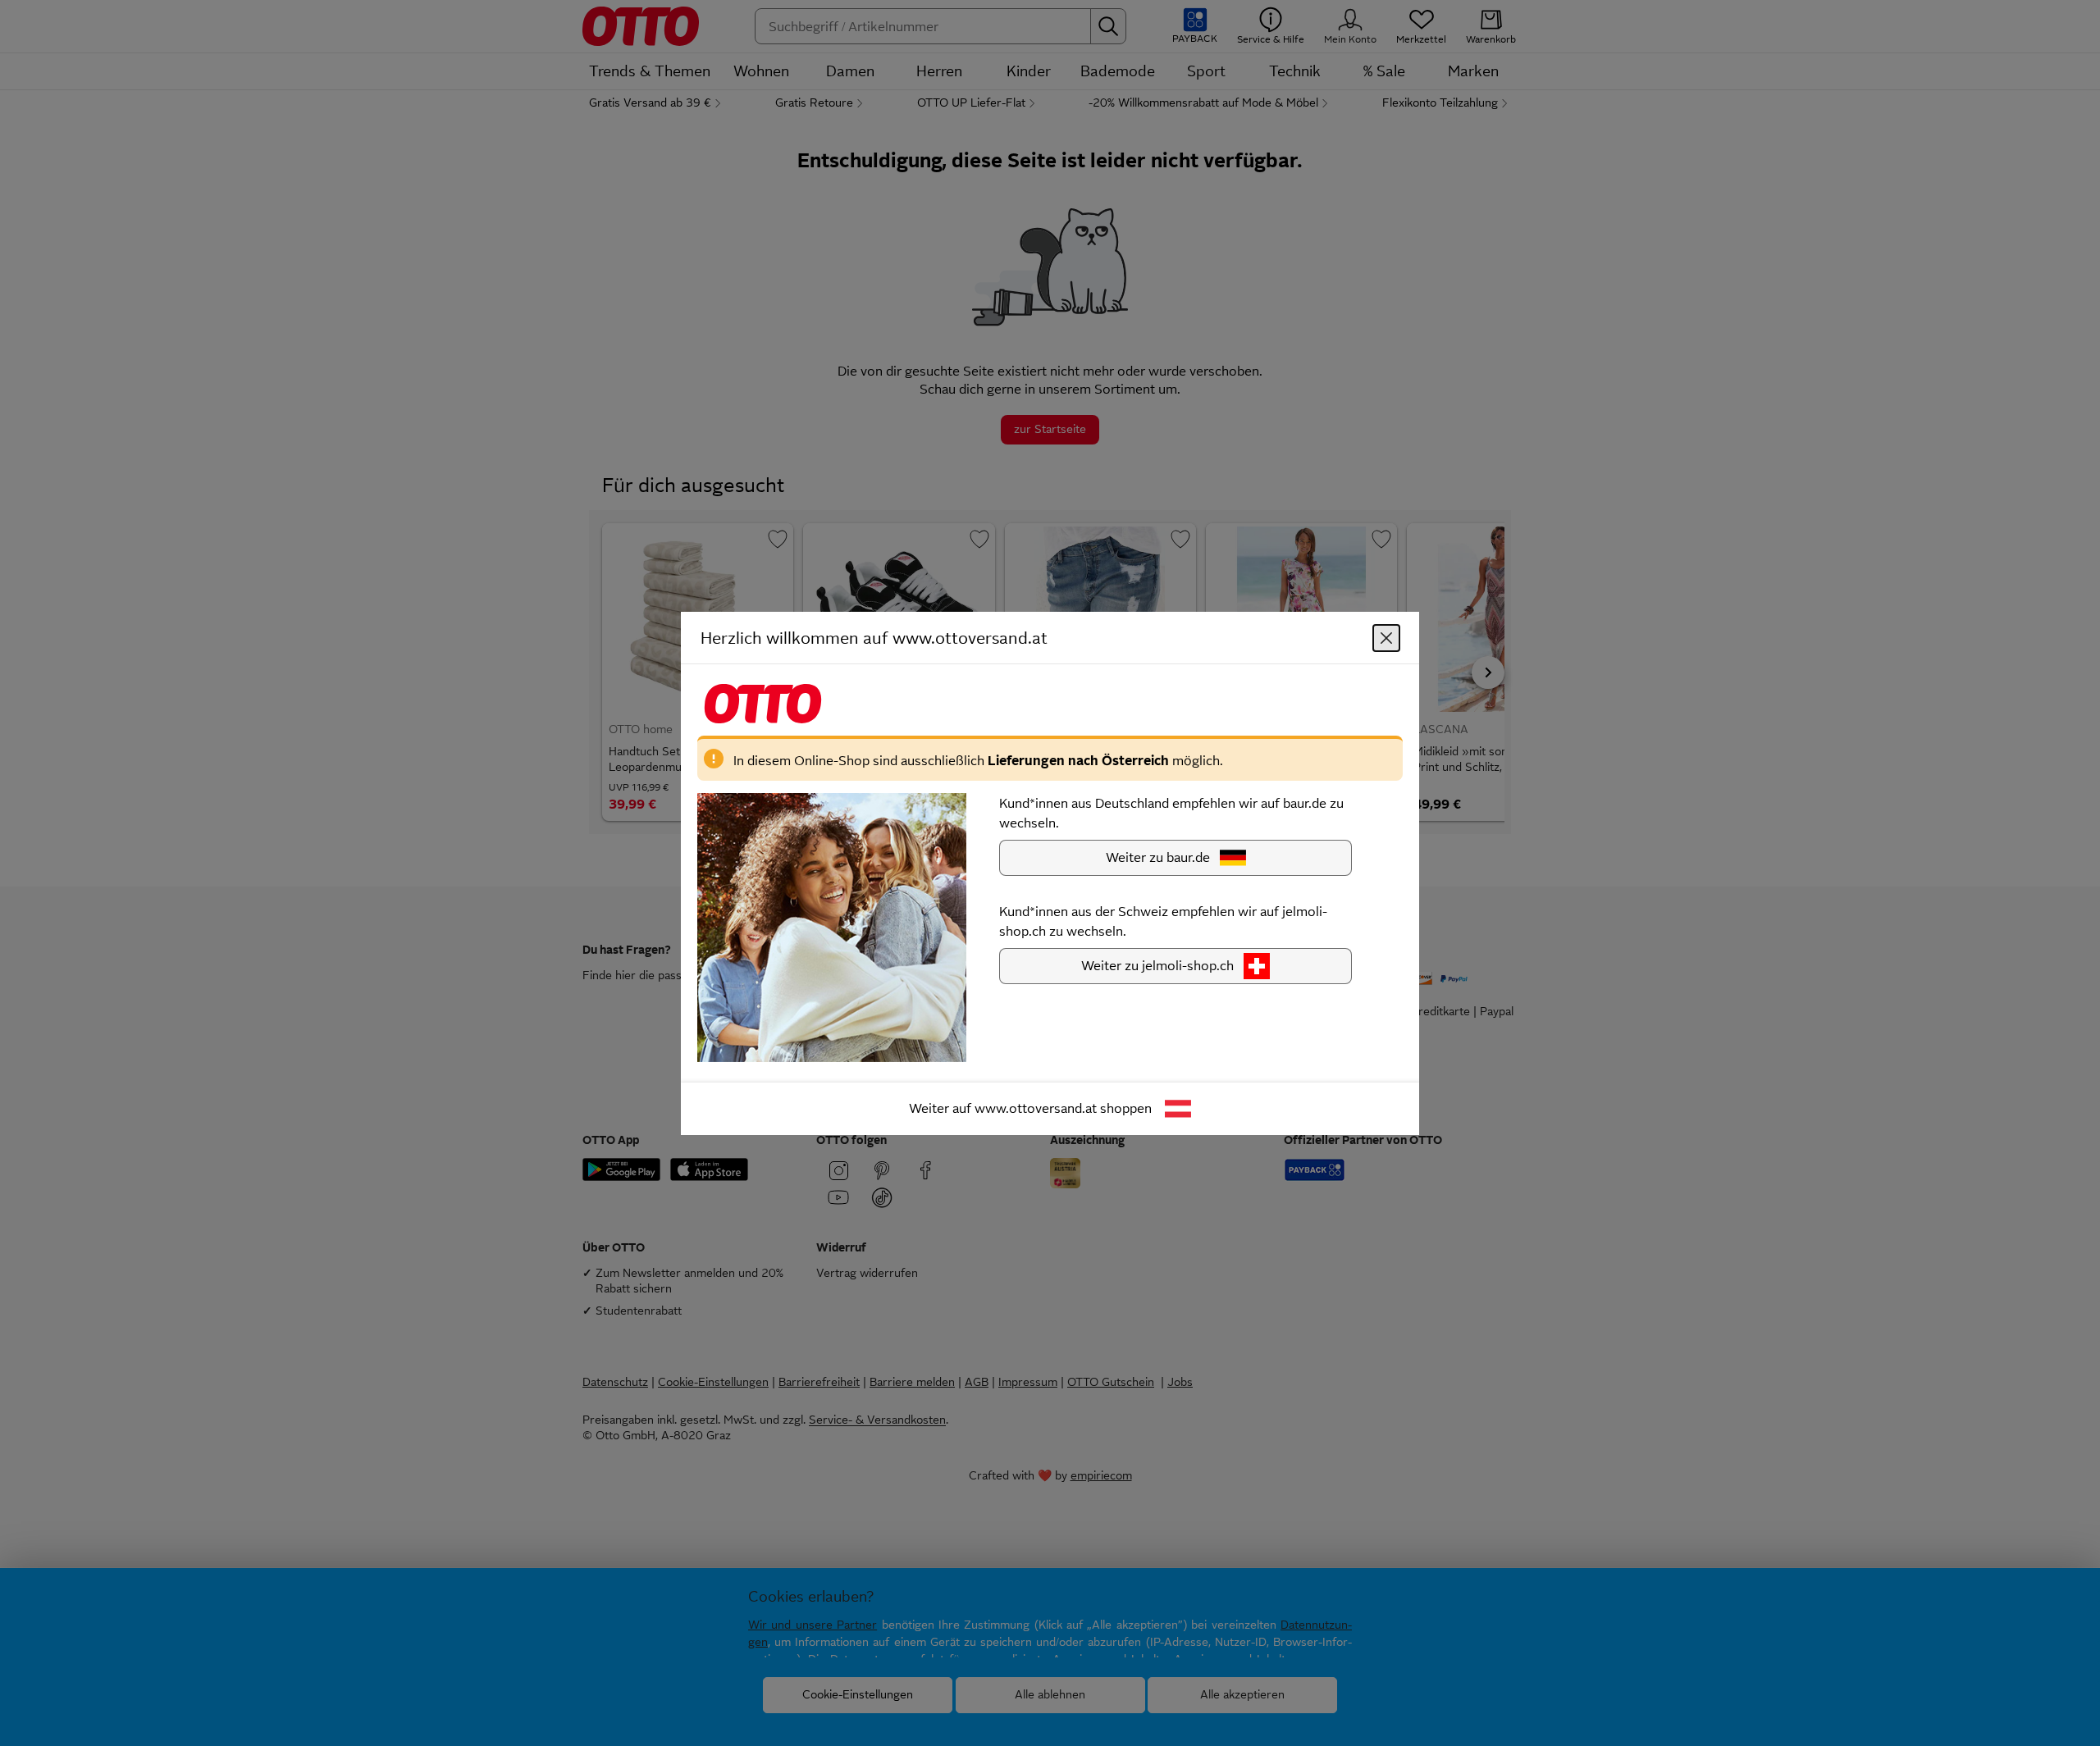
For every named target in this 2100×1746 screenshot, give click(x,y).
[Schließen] (1386, 637)
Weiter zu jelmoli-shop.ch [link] (1157, 965)
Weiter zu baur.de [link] (1158, 857)
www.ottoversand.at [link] (1036, 1108)
